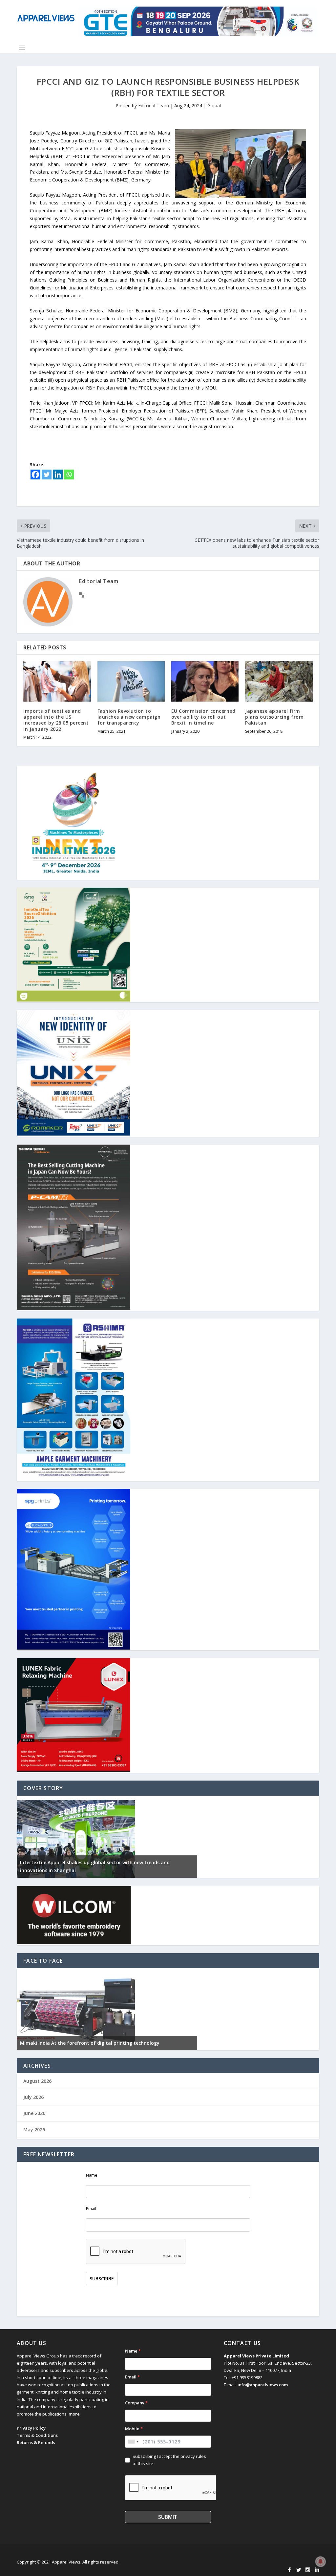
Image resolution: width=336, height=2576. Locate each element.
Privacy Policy (31, 2428)
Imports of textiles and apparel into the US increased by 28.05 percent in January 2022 (56, 720)
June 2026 (34, 2113)
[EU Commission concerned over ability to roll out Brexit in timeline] (205, 681)
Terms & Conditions (37, 2435)
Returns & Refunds (36, 2442)
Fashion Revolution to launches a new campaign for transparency (129, 717)
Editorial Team (154, 106)
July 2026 (33, 2097)
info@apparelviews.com (263, 2385)
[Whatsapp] (69, 475)
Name (92, 2175)
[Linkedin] (58, 475)
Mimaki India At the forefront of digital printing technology (90, 2043)
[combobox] (133, 2442)
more (74, 2414)
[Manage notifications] (321, 2562)
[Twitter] (47, 475)
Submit (168, 2517)
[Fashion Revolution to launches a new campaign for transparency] (131, 681)
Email (91, 2209)
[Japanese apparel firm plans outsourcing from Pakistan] (279, 681)
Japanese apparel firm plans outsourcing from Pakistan (274, 717)
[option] (107, 1837)
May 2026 (34, 2130)
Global (214, 106)
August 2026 (37, 2081)
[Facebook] (35, 475)
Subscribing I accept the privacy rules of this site (169, 2460)
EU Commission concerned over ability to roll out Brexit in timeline (203, 717)
